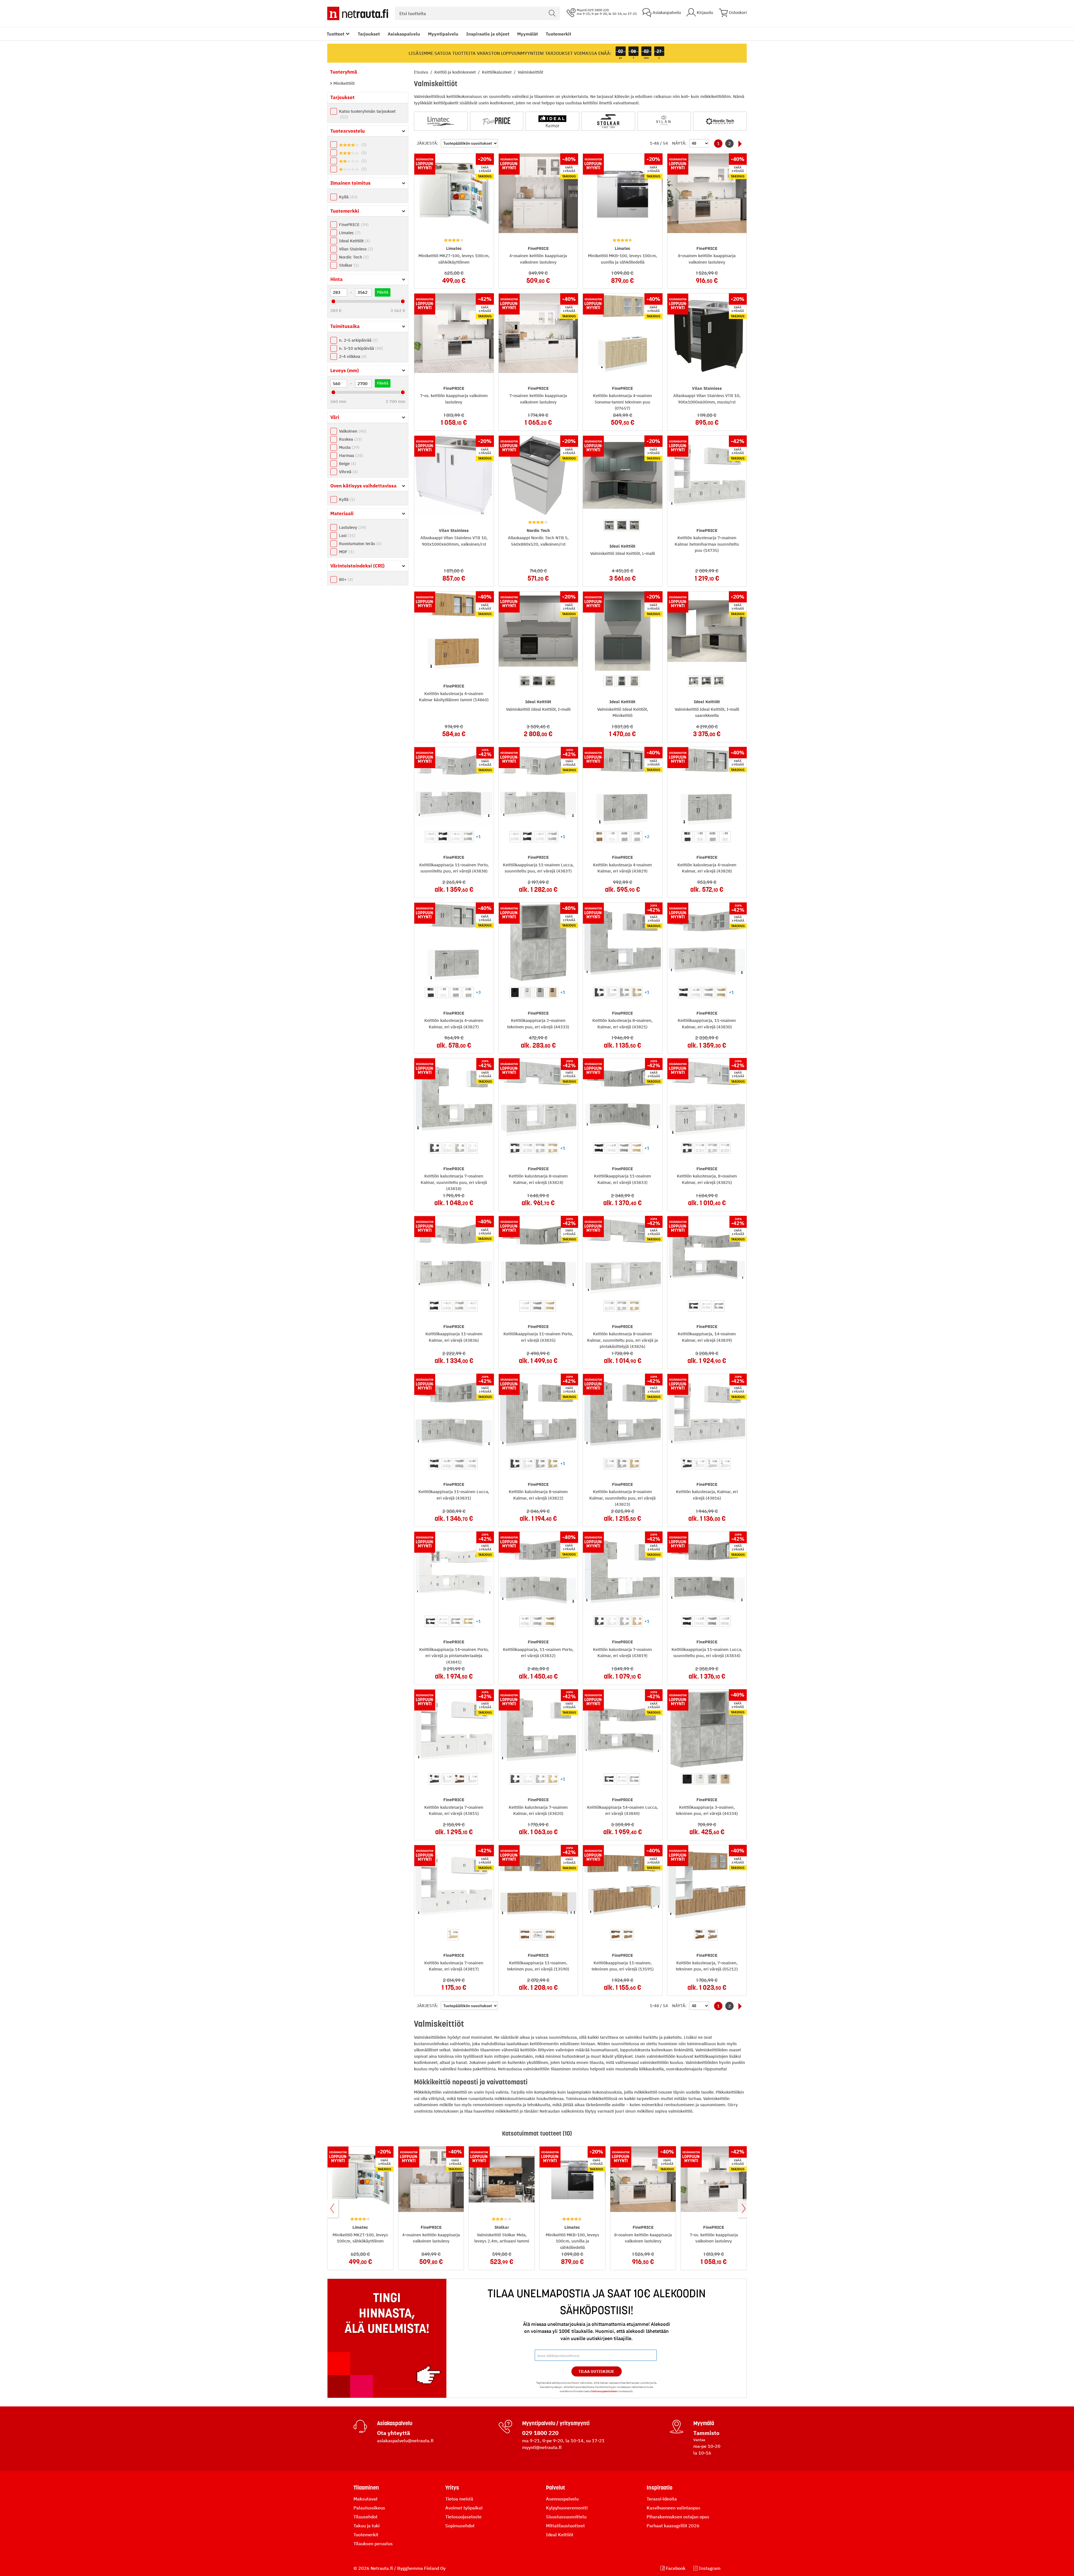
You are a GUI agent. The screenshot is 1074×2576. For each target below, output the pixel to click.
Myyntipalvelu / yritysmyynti (556, 2423)
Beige (347, 464)
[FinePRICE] (497, 121)
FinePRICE (353, 225)
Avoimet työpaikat (464, 2508)
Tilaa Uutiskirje (596, 2371)
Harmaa (350, 455)
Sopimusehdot (460, 2526)
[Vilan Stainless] (664, 121)
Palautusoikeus (369, 2508)
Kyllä (348, 197)
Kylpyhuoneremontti (567, 2508)
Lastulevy (352, 527)
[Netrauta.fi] (358, 13)
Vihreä (348, 472)
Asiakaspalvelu (404, 34)
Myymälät (527, 34)
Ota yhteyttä (394, 2433)
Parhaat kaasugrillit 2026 (673, 2526)
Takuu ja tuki (367, 2526)
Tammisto (706, 2433)
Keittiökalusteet (497, 72)
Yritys (452, 2488)
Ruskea (350, 439)
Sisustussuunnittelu (566, 2517)
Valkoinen (352, 431)
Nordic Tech (353, 257)
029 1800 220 (540, 2433)
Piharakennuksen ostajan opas (678, 2517)
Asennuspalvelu (562, 2499)
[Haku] (552, 13)
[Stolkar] (608, 121)
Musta (348, 447)
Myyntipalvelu (443, 34)
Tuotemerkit (558, 34)
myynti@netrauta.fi (542, 2447)
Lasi (347, 535)
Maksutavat (366, 2499)
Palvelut (555, 2488)
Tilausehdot (366, 2517)
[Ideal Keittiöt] (552, 121)
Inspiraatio (660, 2488)
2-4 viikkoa (352, 356)
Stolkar (348, 265)
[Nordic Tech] (720, 121)
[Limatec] (441, 121)
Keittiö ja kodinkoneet (456, 72)
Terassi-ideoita (662, 2499)
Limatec (349, 233)
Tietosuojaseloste (463, 2517)
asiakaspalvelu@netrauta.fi (405, 2441)
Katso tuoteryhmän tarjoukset (367, 114)
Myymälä (704, 2423)
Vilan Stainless (355, 249)
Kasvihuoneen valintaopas (673, 2508)
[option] (609, 525)
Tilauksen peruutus (373, 2544)
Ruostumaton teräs (360, 544)
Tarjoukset (369, 34)
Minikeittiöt (343, 83)
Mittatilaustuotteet (565, 2526)
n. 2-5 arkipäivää (358, 340)
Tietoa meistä (459, 2499)
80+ (345, 579)
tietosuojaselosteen (605, 2391)
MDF (346, 552)
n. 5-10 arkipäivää (360, 348)
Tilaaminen (366, 2488)
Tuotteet (335, 34)
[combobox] (477, 13)
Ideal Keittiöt (354, 241)
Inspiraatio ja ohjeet (488, 34)
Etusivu (422, 72)
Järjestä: (428, 143)
